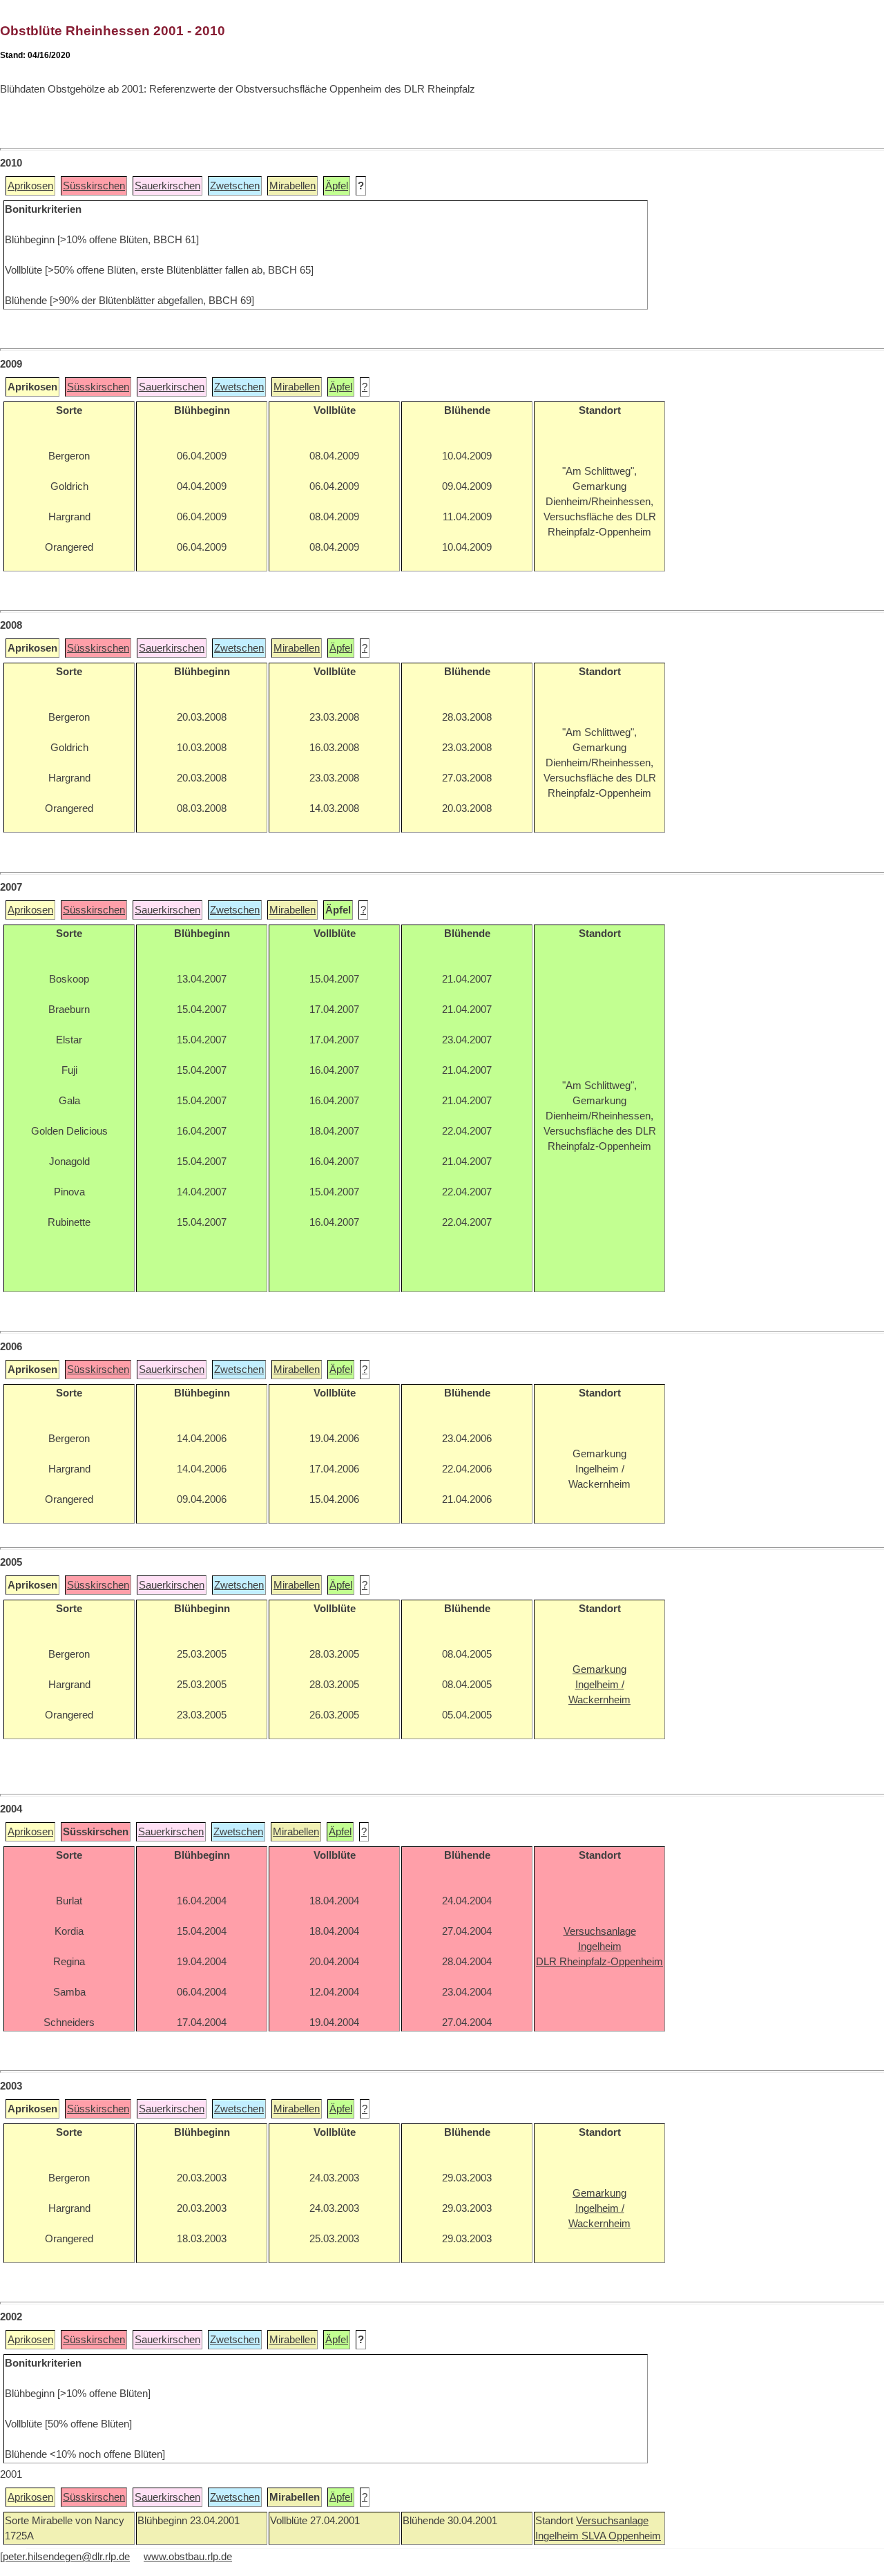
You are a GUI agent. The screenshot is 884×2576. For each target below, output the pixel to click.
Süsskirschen (94, 186)
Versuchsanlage (612, 2521)
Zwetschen (235, 186)
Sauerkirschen (167, 186)
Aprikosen (30, 186)
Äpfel (337, 186)
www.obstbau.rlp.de (188, 2557)
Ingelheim (558, 2536)
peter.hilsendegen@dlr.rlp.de (66, 2557)
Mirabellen (292, 186)
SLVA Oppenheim (621, 2536)
